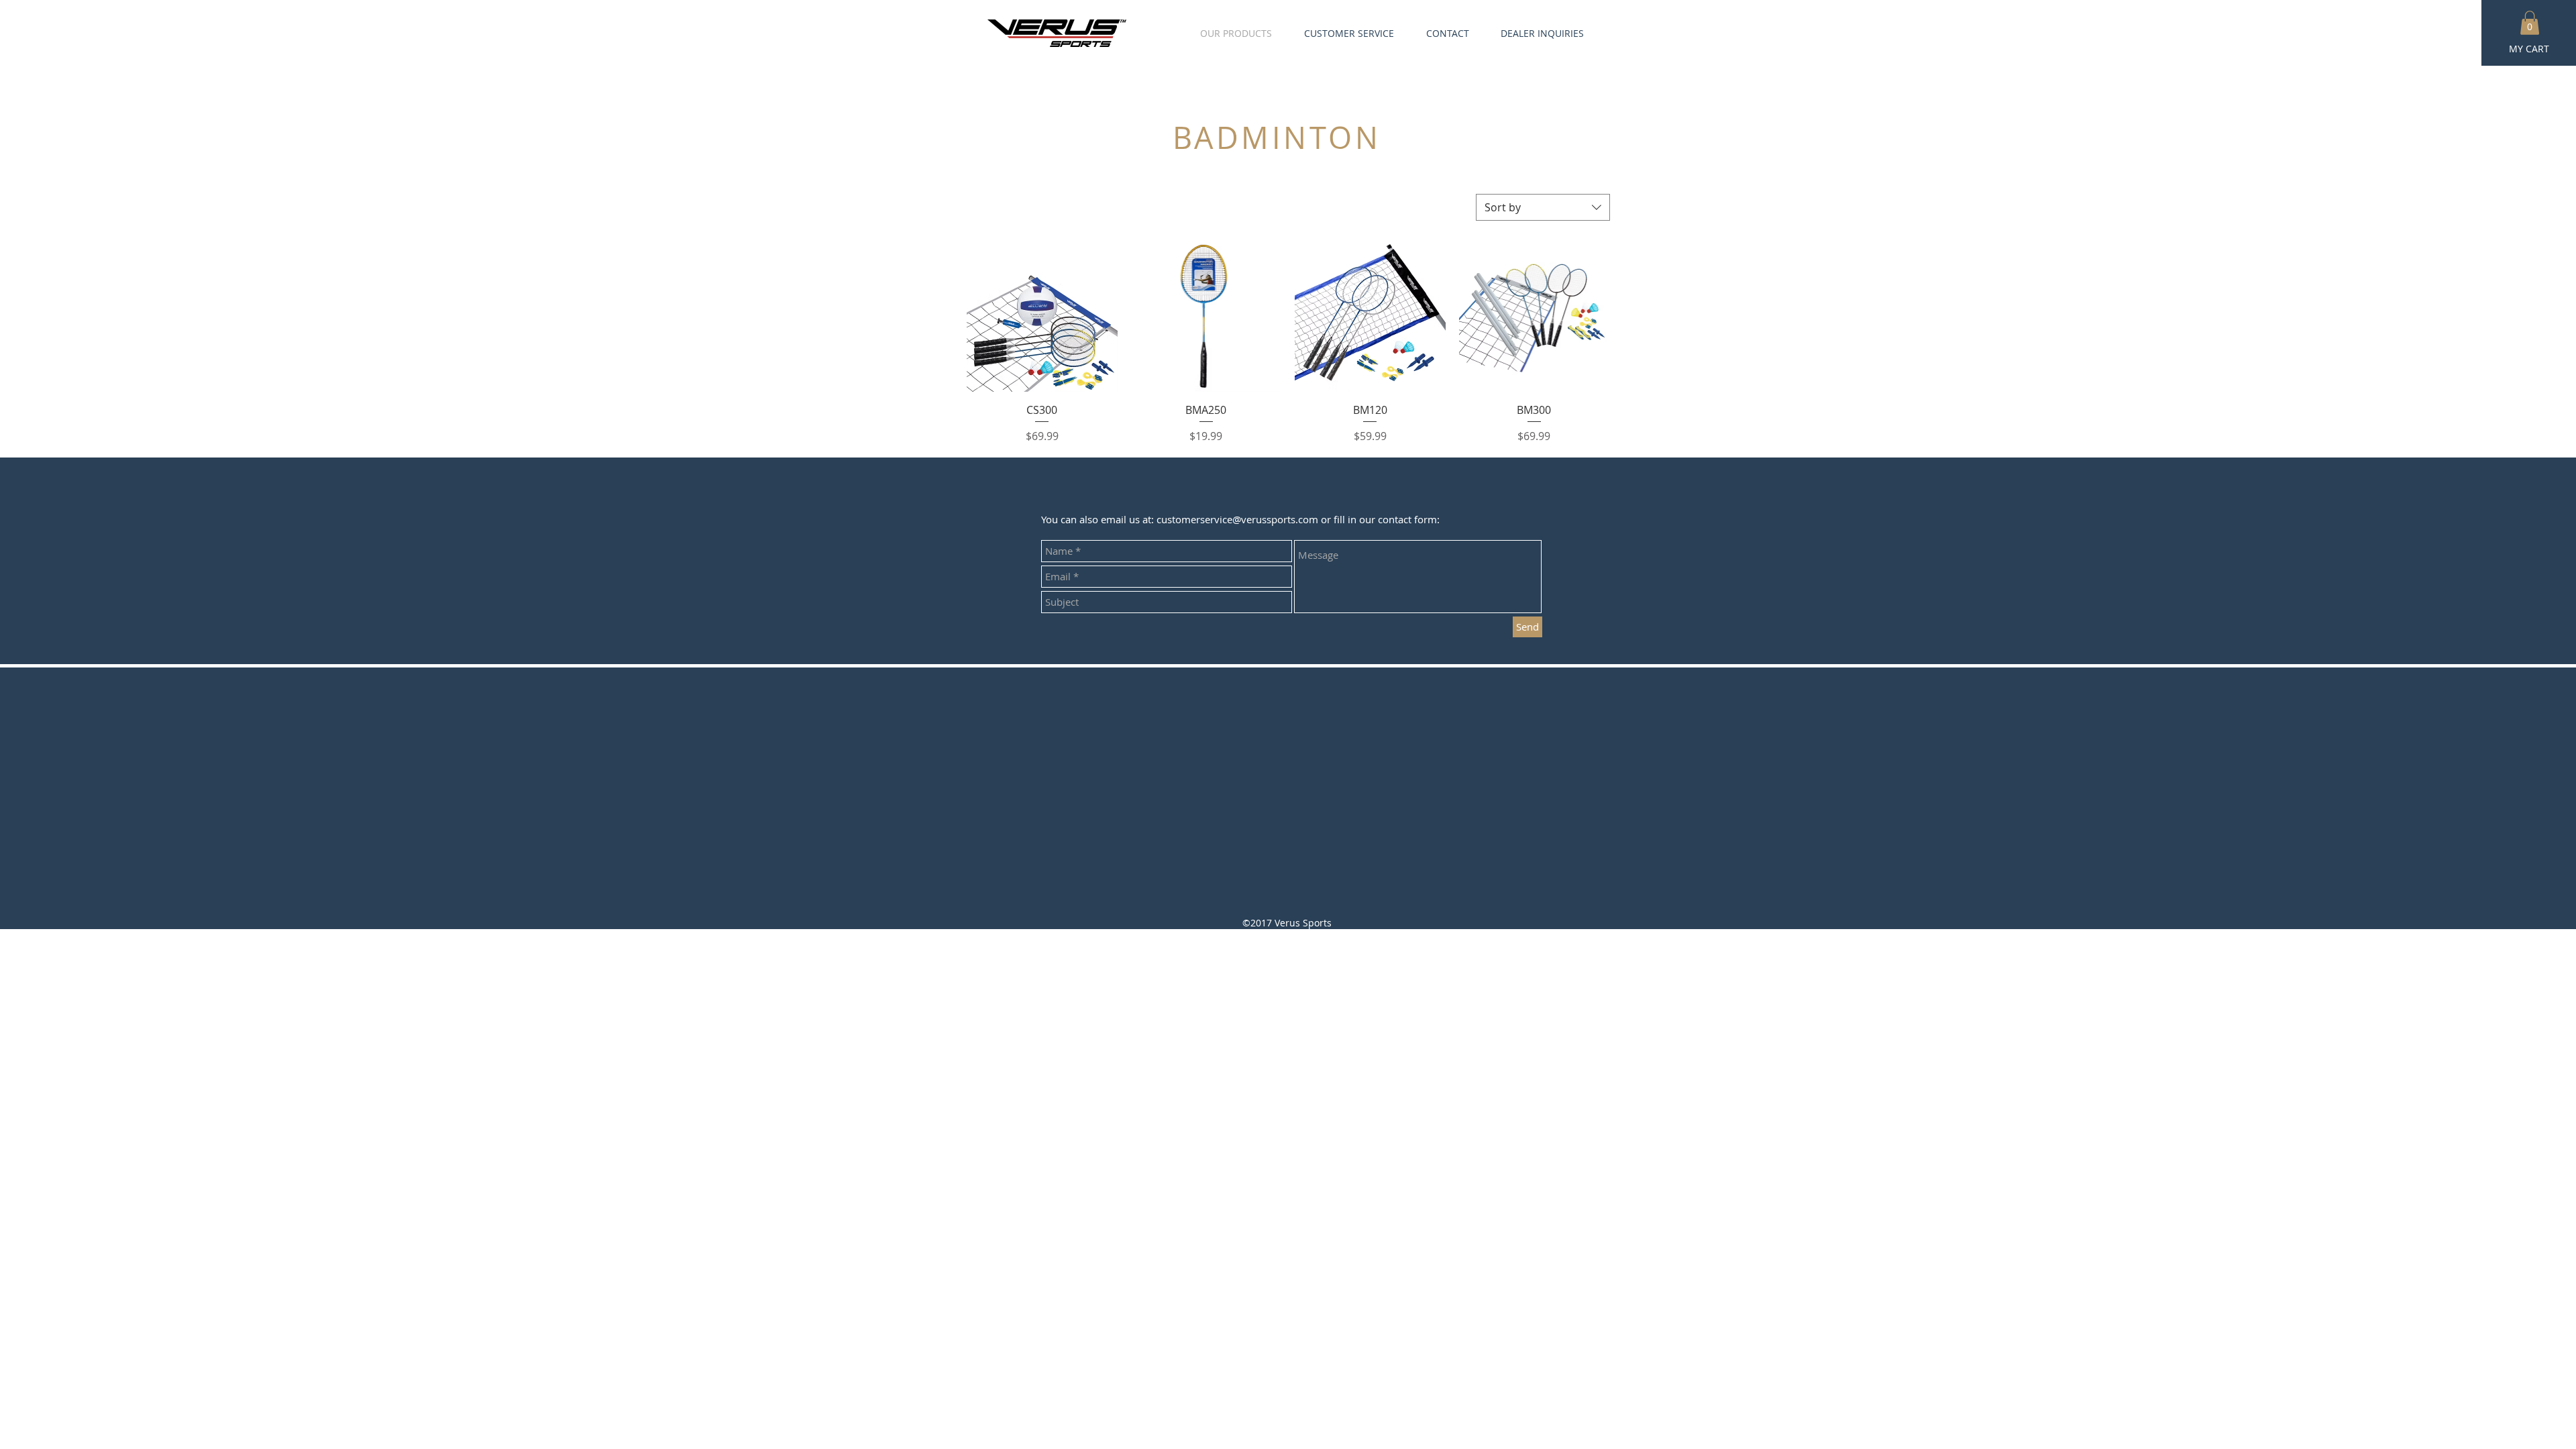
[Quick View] (1042, 316)
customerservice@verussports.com (1237, 519)
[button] (2530, 23)
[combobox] (1543, 207)
